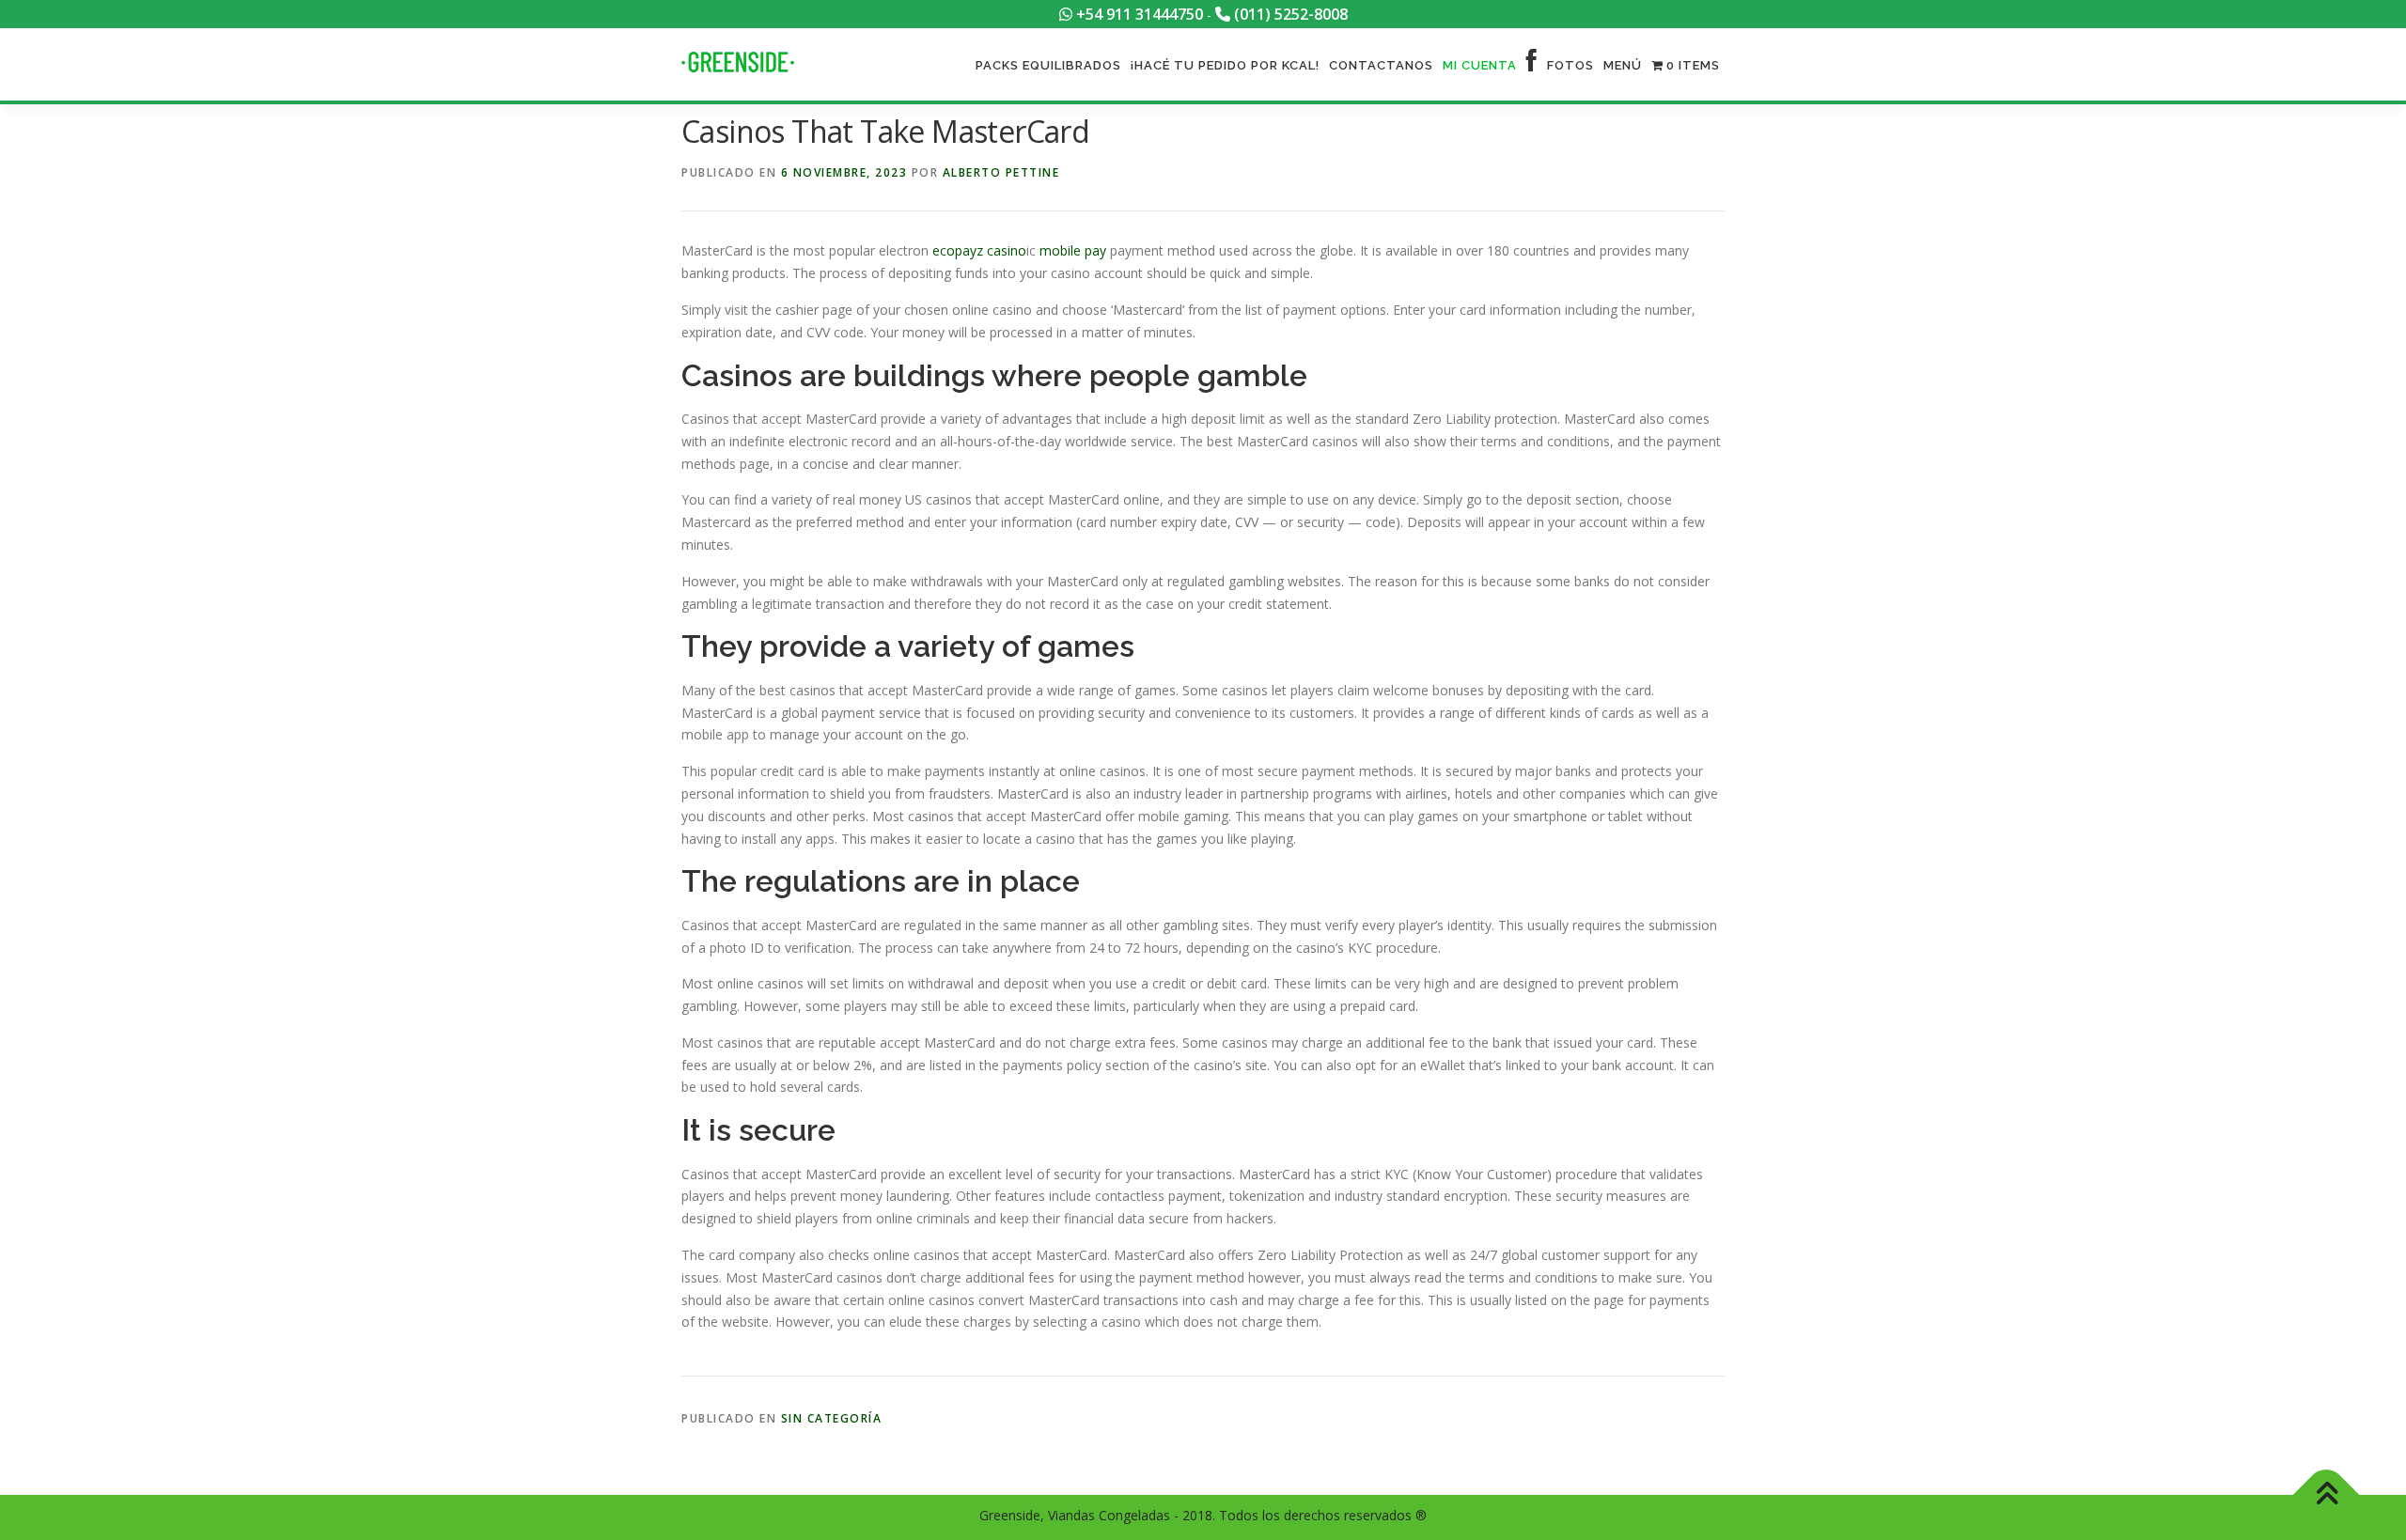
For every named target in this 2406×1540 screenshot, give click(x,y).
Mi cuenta (1480, 65)
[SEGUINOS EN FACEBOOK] (1532, 65)
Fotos (1570, 65)
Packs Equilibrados (1048, 65)
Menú (1623, 65)
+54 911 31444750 (1138, 14)
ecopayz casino (979, 250)
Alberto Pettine (1001, 172)
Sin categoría (832, 1418)
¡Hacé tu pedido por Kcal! (1225, 65)
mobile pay (1073, 250)
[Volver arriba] (2327, 1494)
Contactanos (1381, 65)
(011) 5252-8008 (1289, 14)
